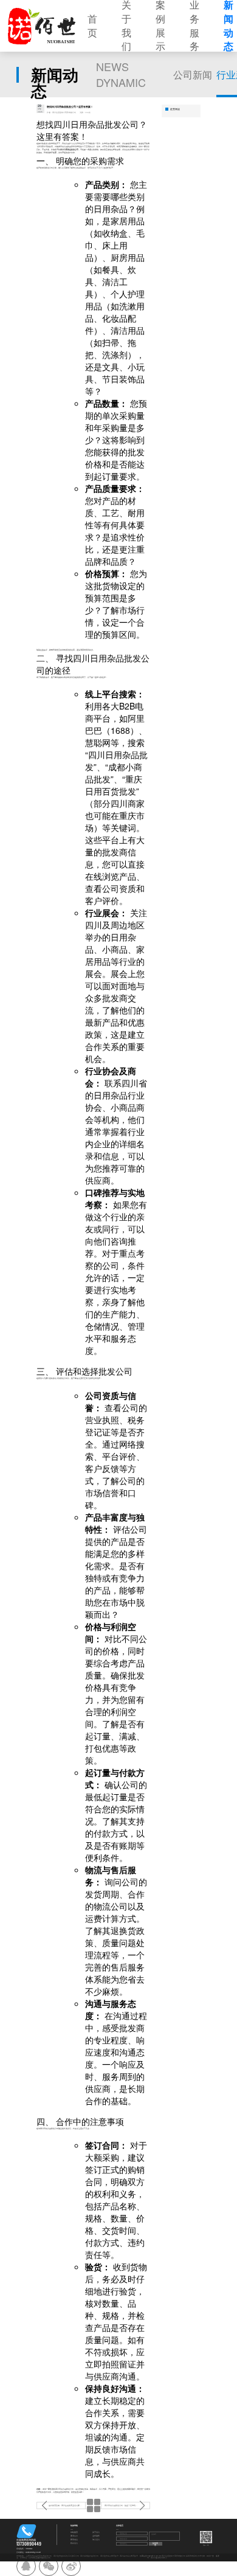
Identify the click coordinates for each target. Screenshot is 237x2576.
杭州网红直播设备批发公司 (39, 2558)
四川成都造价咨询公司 (89, 2556)
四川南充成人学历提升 (129, 2556)
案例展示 (74, 2536)
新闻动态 (74, 2540)
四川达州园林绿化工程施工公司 (66, 2556)
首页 (92, 26)
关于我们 (96, 2533)
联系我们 (74, 2543)
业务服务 (96, 2536)
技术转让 (24, 2558)
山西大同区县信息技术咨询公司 (39, 2556)
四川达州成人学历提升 (109, 2556)
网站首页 (74, 2533)
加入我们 (96, 2540)
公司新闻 (193, 74)
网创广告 (210, 2556)
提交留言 (155, 2544)
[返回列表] (93, 2505)
